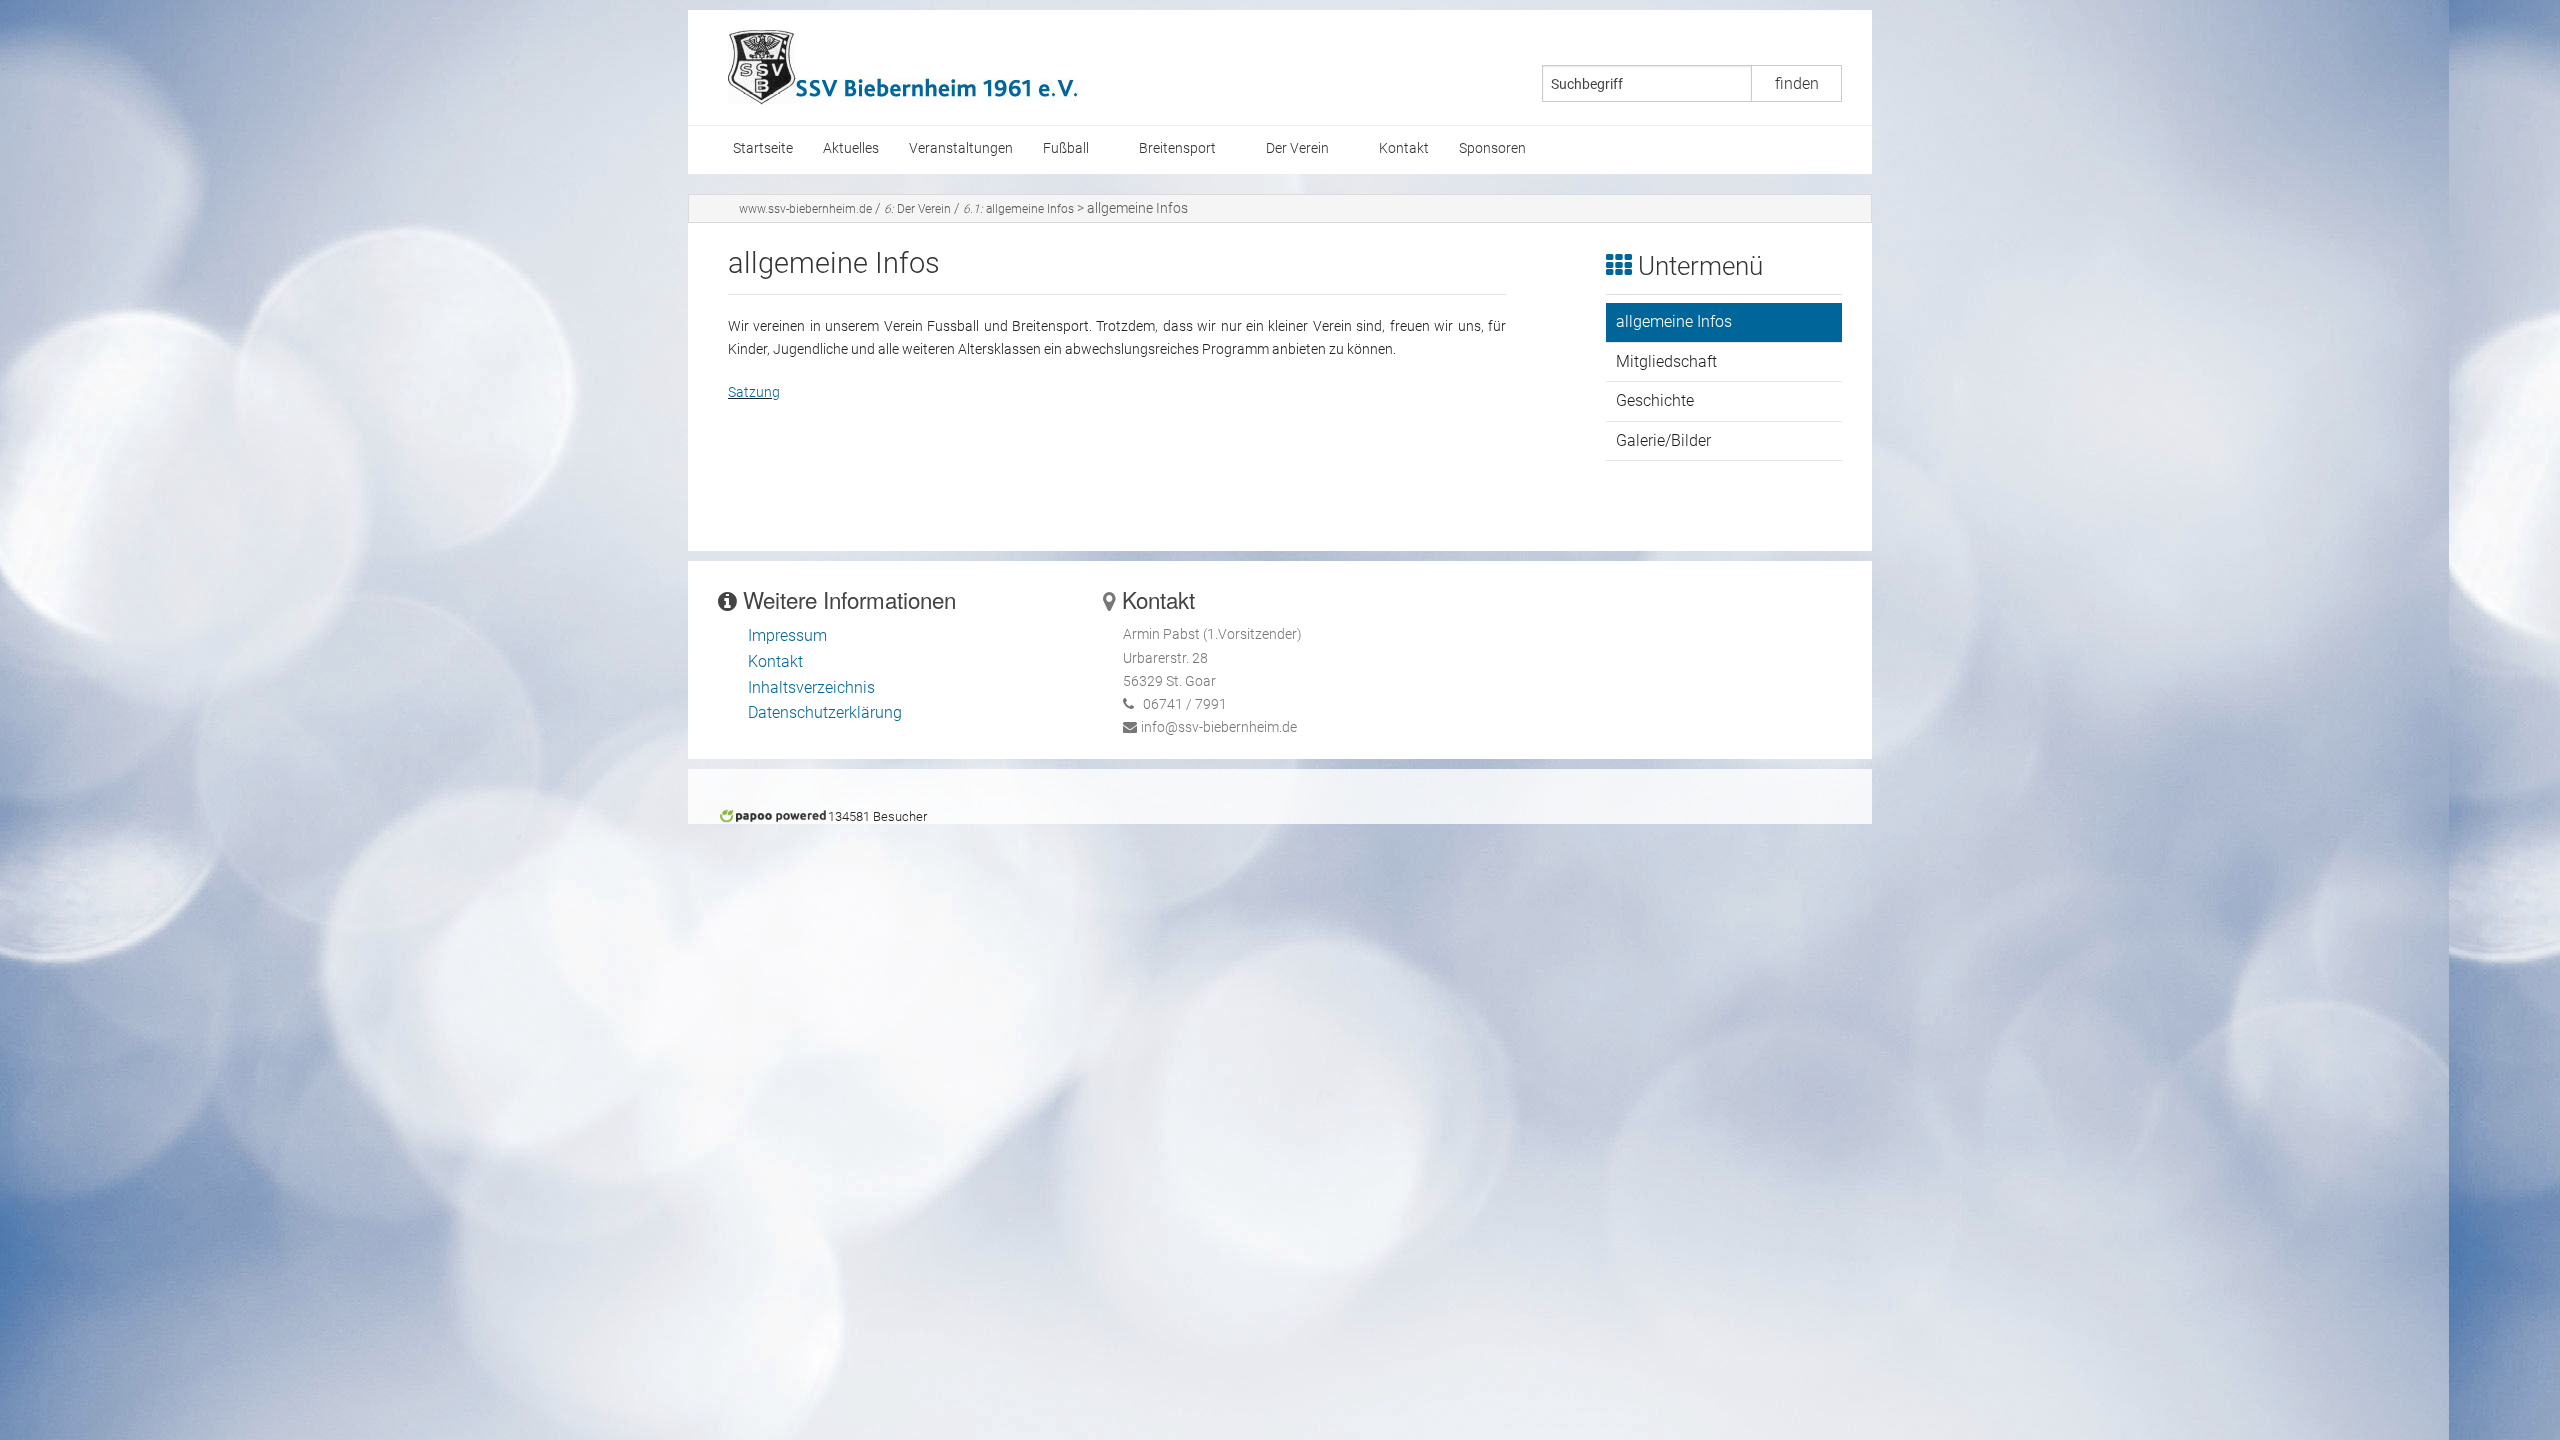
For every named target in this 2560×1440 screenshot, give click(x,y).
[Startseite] (903, 66)
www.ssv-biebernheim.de (805, 209)
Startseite (763, 148)
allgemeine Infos (1018, 209)
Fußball (1066, 148)
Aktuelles (851, 148)
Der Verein (1297, 148)
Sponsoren (1492, 148)
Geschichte (1655, 400)
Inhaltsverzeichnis (811, 687)
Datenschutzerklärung (825, 712)
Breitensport (1177, 148)
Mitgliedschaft (1666, 361)
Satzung (754, 392)
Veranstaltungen (961, 148)
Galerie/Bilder (1663, 440)
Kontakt (1404, 148)
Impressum (787, 635)
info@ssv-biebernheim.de (1219, 727)
